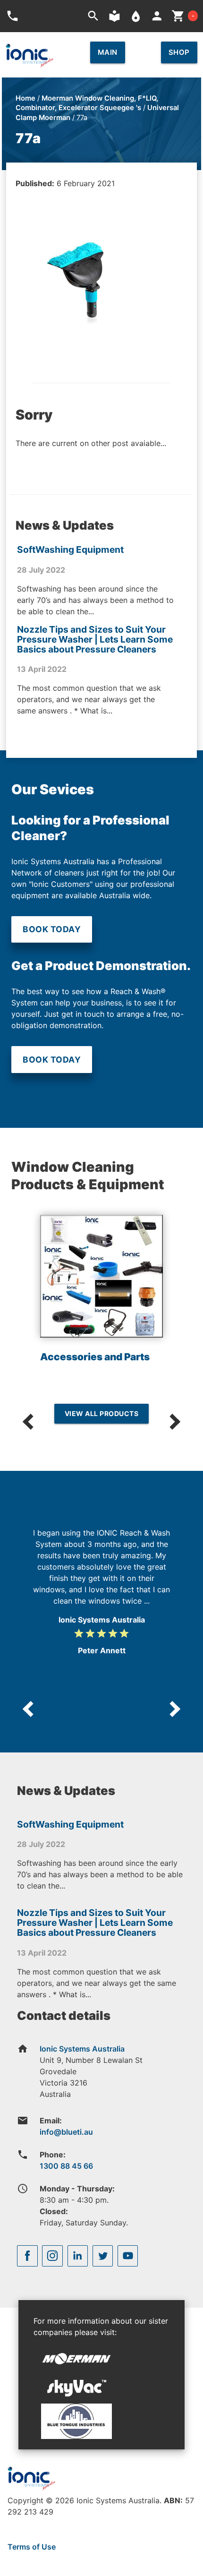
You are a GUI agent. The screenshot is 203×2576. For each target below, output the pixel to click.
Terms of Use (32, 2547)
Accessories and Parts (95, 1357)
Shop (179, 52)
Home (25, 98)
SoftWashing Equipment (70, 550)
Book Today (52, 929)
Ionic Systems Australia (82, 2049)
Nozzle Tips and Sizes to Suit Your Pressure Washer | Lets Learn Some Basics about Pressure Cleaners (95, 639)
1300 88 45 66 (66, 2166)
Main (108, 52)
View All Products (102, 1413)
